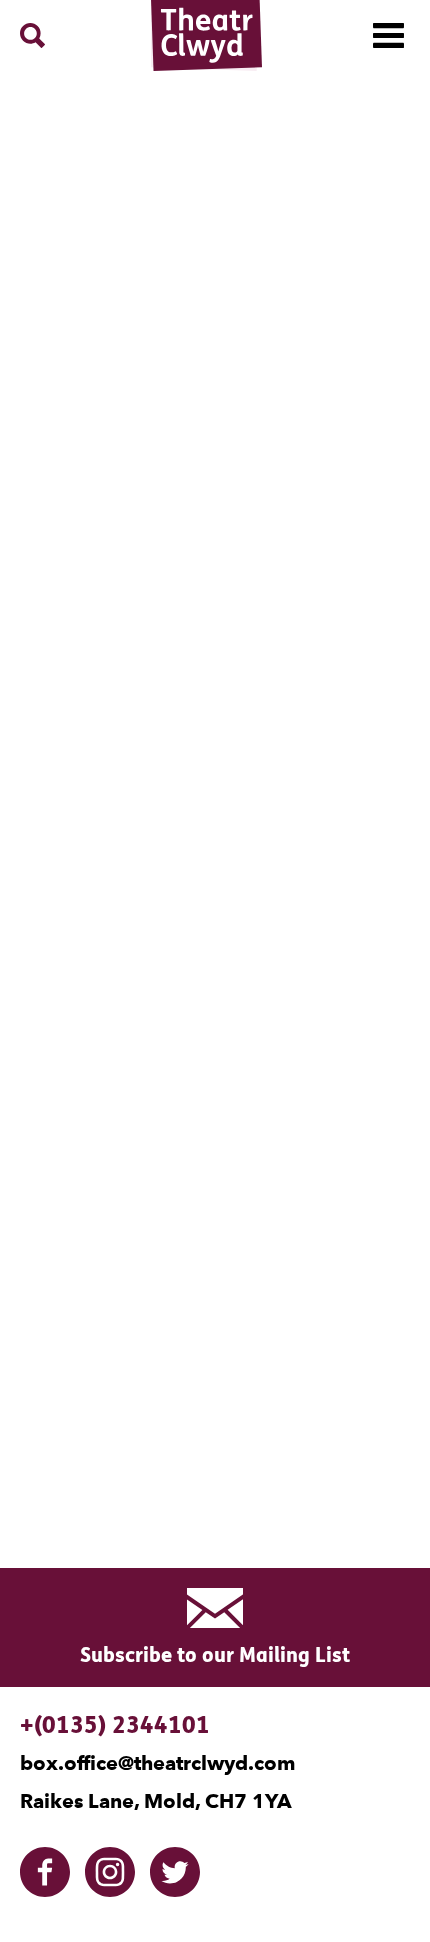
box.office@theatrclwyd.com (157, 1763)
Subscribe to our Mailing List (215, 1654)
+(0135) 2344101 (115, 1725)
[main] (215, 799)
